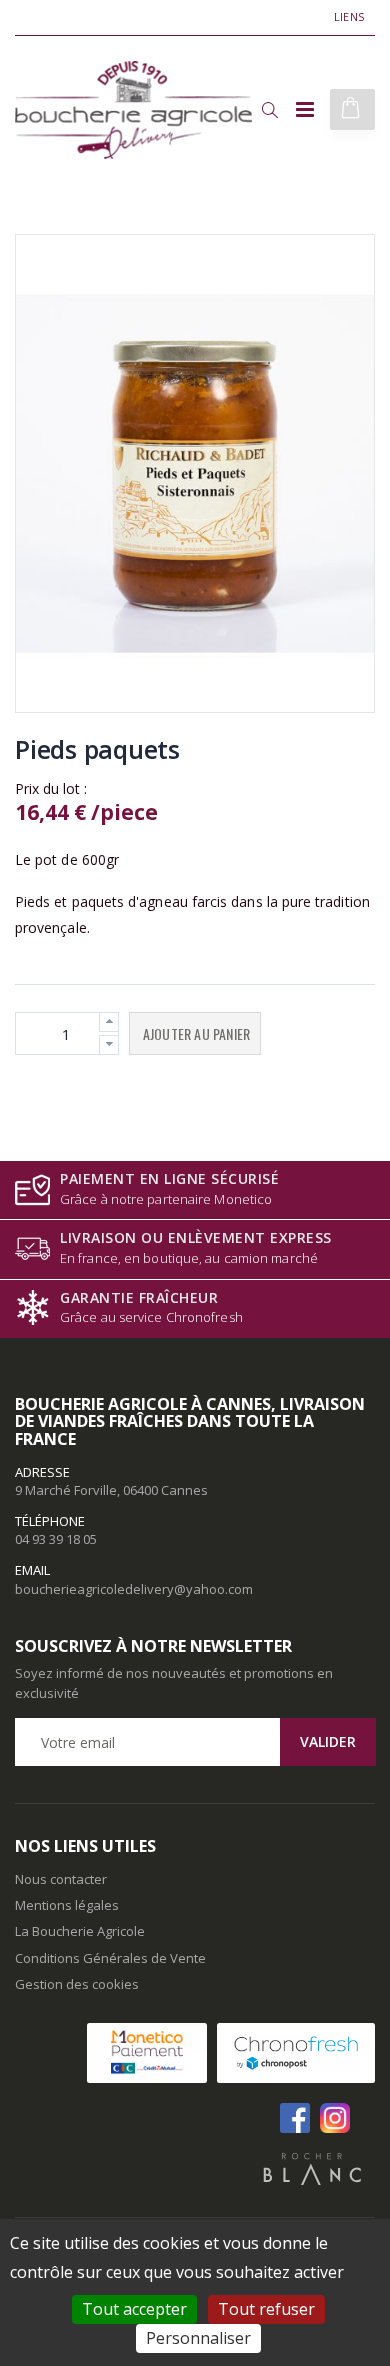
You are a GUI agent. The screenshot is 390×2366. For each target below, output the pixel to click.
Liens (349, 16)
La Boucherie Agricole (80, 1931)
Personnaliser (198, 2338)
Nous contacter (61, 1879)
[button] (269, 110)
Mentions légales (67, 1905)
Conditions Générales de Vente (110, 1958)
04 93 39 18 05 (56, 1539)
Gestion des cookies (77, 1984)
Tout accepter (134, 2309)
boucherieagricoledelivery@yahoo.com (134, 1589)
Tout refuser (266, 2309)
